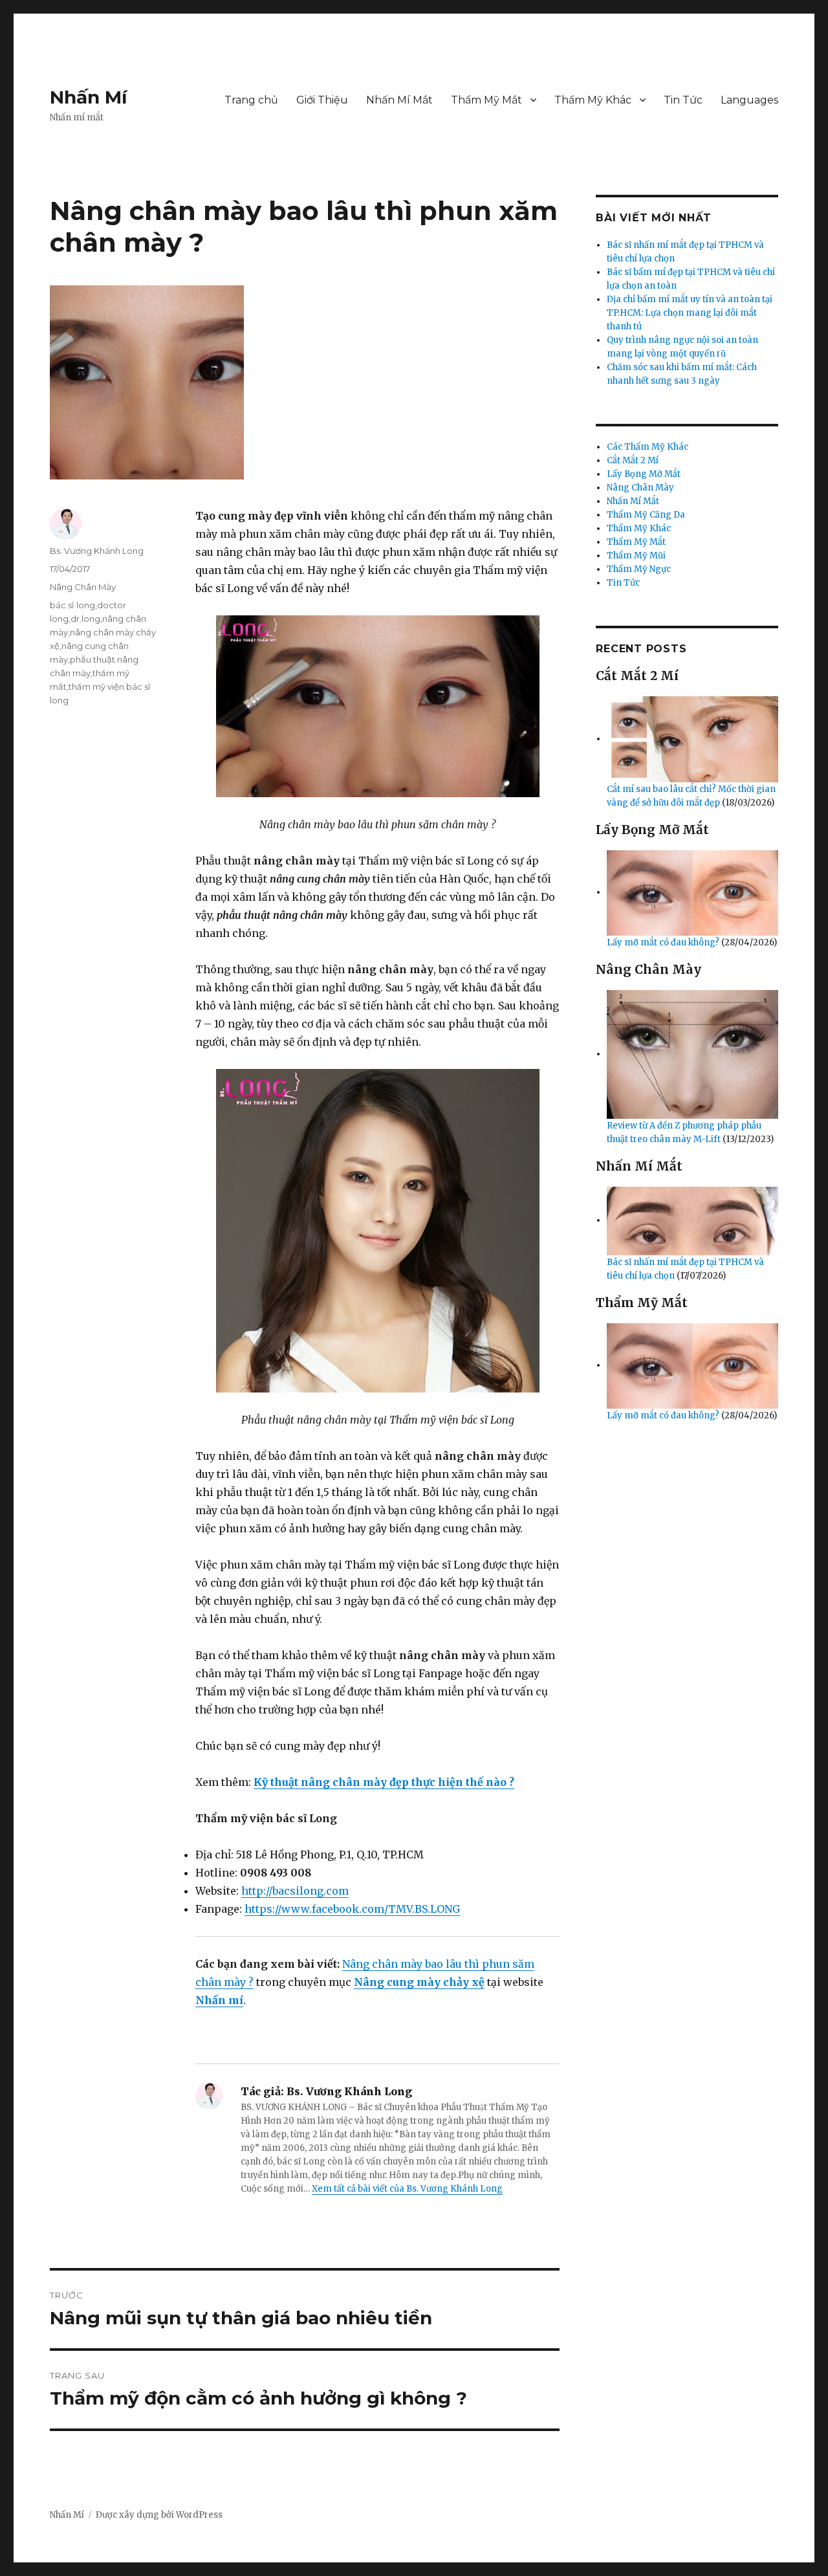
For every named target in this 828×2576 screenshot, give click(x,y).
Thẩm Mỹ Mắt (486, 100)
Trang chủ (251, 100)
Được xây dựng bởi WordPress (159, 2515)
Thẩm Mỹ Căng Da (646, 515)
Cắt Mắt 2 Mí (633, 460)
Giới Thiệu (322, 100)
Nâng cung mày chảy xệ (419, 1982)
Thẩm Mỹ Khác (593, 100)
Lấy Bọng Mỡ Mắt (644, 474)
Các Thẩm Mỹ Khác (648, 447)
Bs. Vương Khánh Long (97, 551)
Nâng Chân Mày (83, 587)
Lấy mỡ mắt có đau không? (664, 942)
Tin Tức (683, 100)
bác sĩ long (72, 605)
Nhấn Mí (88, 97)
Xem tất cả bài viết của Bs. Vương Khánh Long (407, 2189)
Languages (749, 100)
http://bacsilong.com (295, 1891)
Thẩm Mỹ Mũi (636, 556)
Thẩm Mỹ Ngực (639, 569)
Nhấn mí (219, 2000)
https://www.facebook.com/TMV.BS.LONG (352, 1909)
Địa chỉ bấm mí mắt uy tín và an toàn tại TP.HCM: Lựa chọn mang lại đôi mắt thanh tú (690, 313)
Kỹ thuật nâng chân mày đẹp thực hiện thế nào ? (384, 1782)
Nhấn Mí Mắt (399, 100)
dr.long (85, 619)
